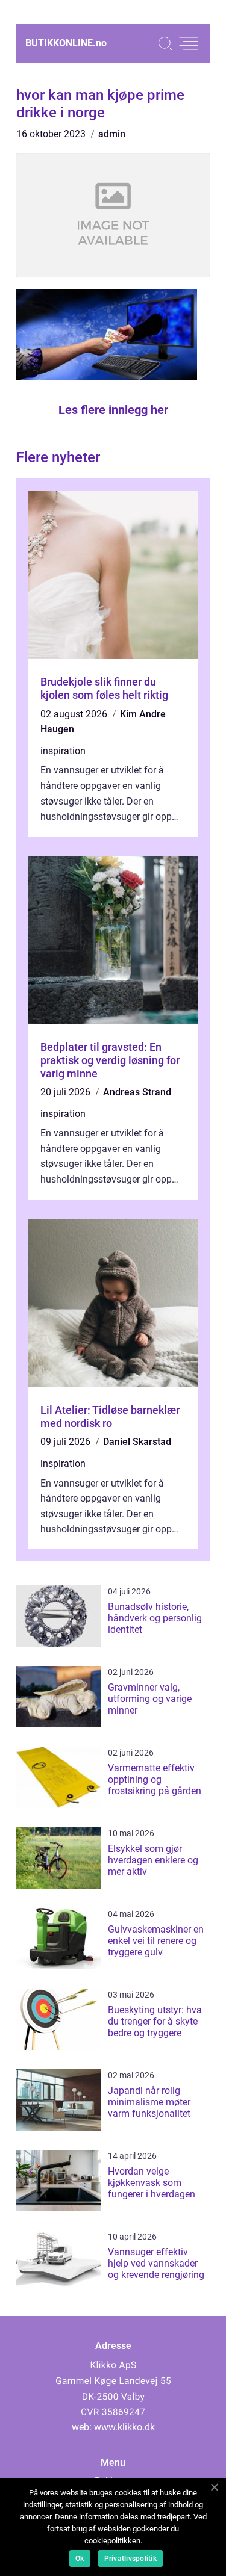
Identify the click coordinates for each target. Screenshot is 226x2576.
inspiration (63, 751)
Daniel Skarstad (137, 1442)
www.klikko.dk (124, 2427)
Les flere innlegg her (113, 410)
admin (112, 134)
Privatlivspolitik (130, 2559)
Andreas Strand (137, 1092)
